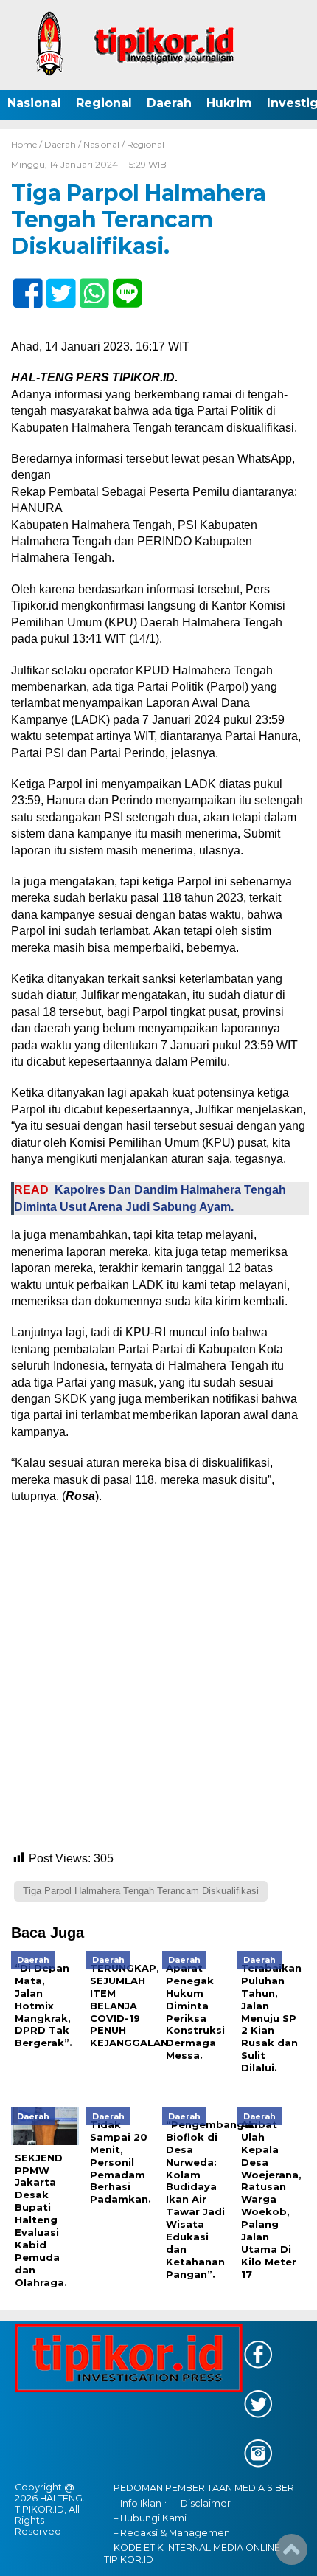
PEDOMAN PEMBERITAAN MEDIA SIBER (204, 2488)
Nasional (34, 103)
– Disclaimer (202, 2503)
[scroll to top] (292, 2555)
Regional (104, 103)
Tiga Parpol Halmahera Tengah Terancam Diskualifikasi (141, 1891)
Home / (28, 144)
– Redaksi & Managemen (172, 2533)
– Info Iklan (137, 2503)
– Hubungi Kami (150, 2518)
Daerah (169, 103)
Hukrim (229, 103)
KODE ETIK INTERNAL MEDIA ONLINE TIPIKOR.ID (192, 2553)
